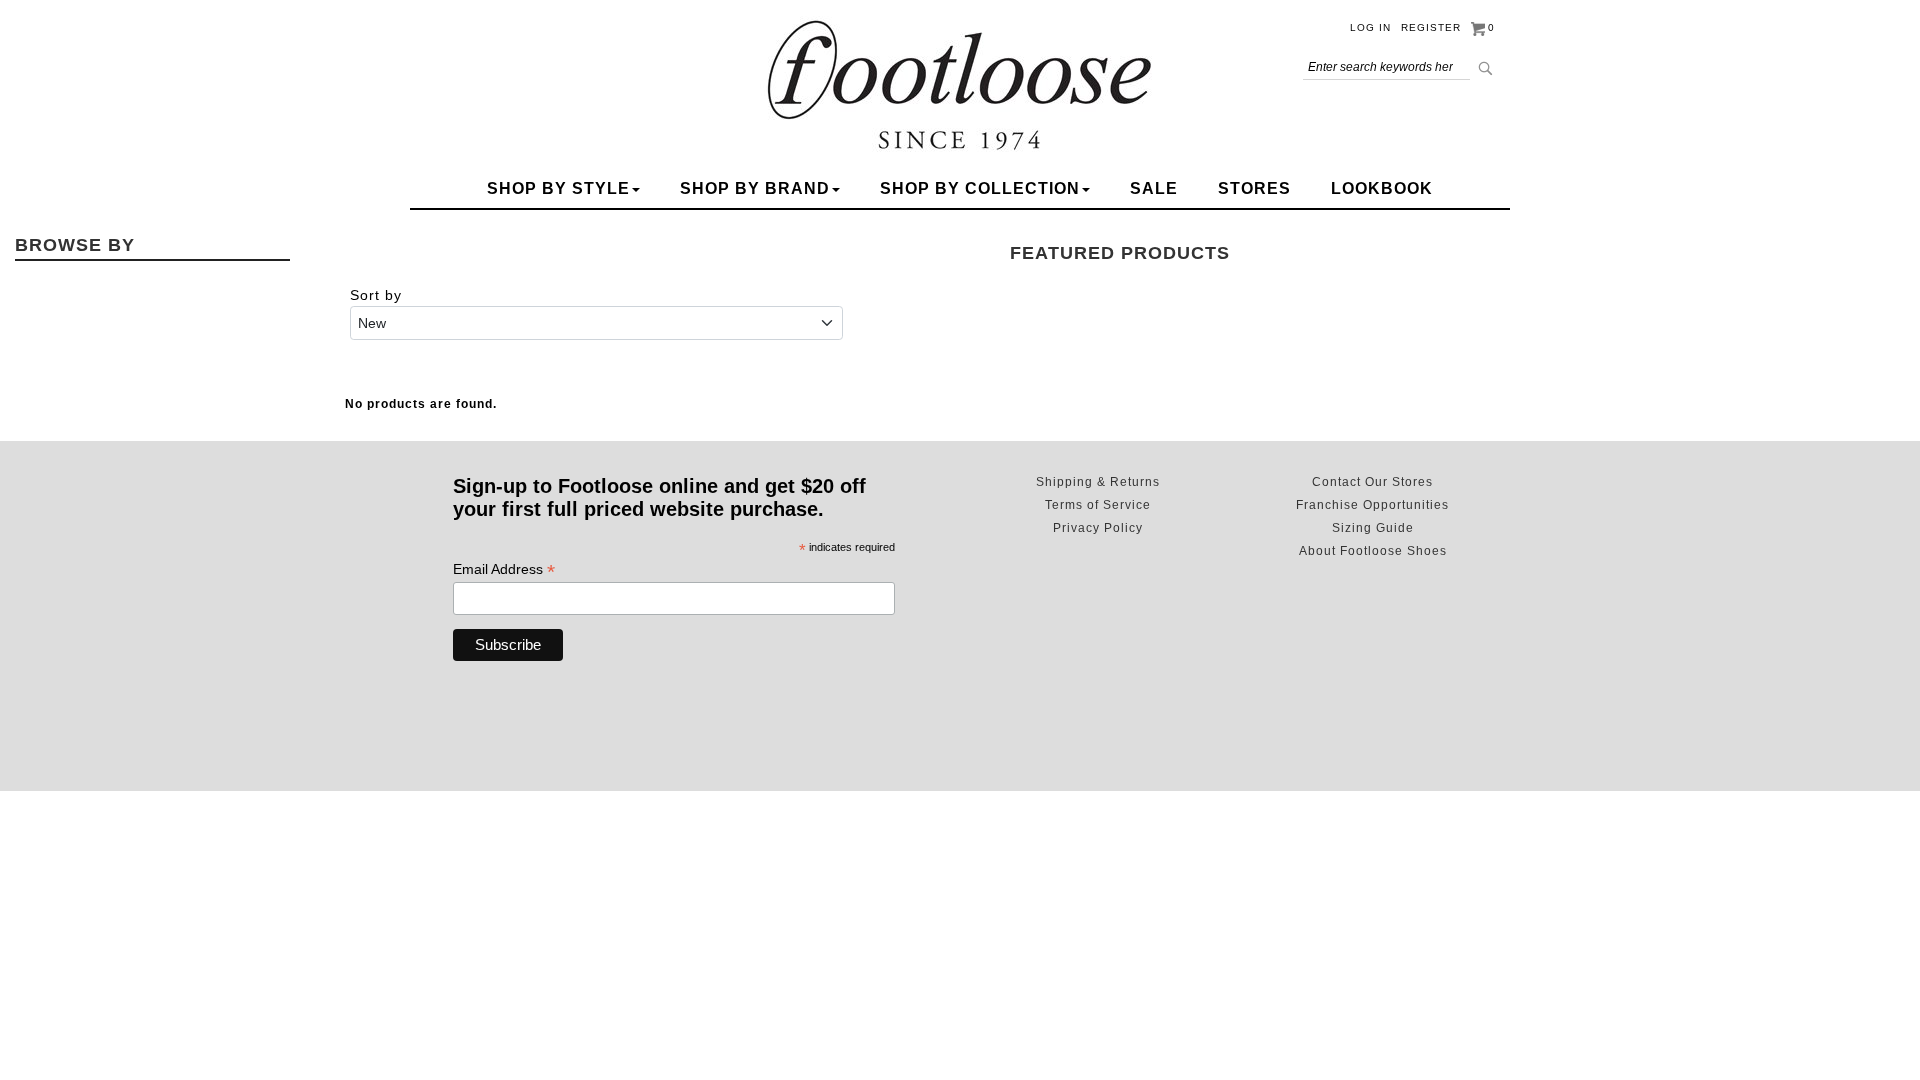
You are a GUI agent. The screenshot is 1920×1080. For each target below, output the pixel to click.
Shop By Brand (755, 188)
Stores (1254, 188)
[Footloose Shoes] (960, 82)
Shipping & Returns (1098, 482)
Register (1431, 27)
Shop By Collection (980, 188)
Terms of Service (1098, 505)
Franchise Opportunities (1372, 505)
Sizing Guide (1373, 528)
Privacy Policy (1098, 528)
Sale (1154, 188)
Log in (1370, 27)
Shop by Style (558, 188)
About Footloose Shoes (1373, 551)
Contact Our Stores (1372, 482)
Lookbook (1382, 188)
